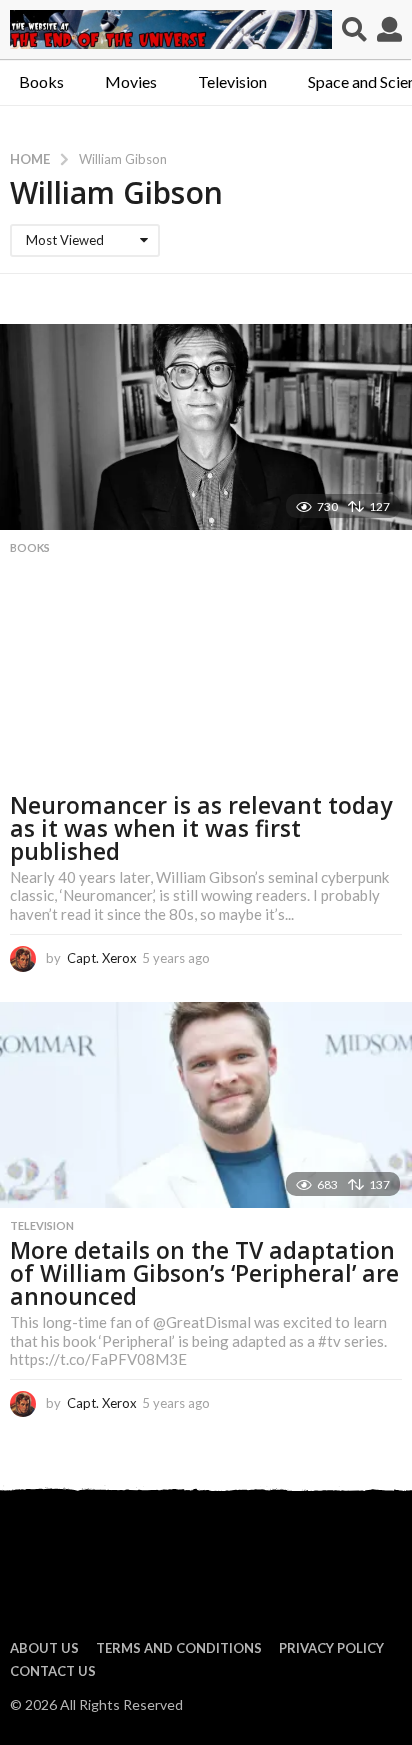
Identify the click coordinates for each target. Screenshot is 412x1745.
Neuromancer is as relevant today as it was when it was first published (201, 828)
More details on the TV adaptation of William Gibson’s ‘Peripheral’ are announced (204, 1273)
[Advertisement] (206, 679)
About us (44, 1648)
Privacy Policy (331, 1648)
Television (232, 81)
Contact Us (53, 1671)
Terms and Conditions (179, 1648)
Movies (131, 81)
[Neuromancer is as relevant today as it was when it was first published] (206, 427)
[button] (354, 30)
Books (41, 81)
